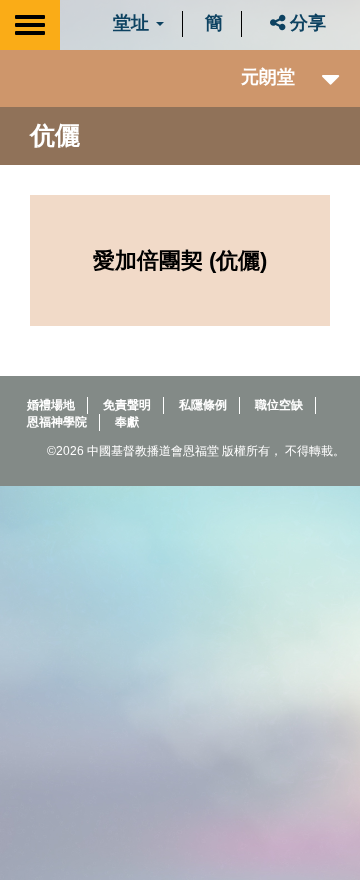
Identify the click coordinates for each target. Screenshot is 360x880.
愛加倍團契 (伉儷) (180, 260)
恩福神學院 (57, 422)
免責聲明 (127, 405)
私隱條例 (203, 405)
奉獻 (127, 422)
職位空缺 (279, 405)
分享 (305, 23)
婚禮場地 (51, 405)
